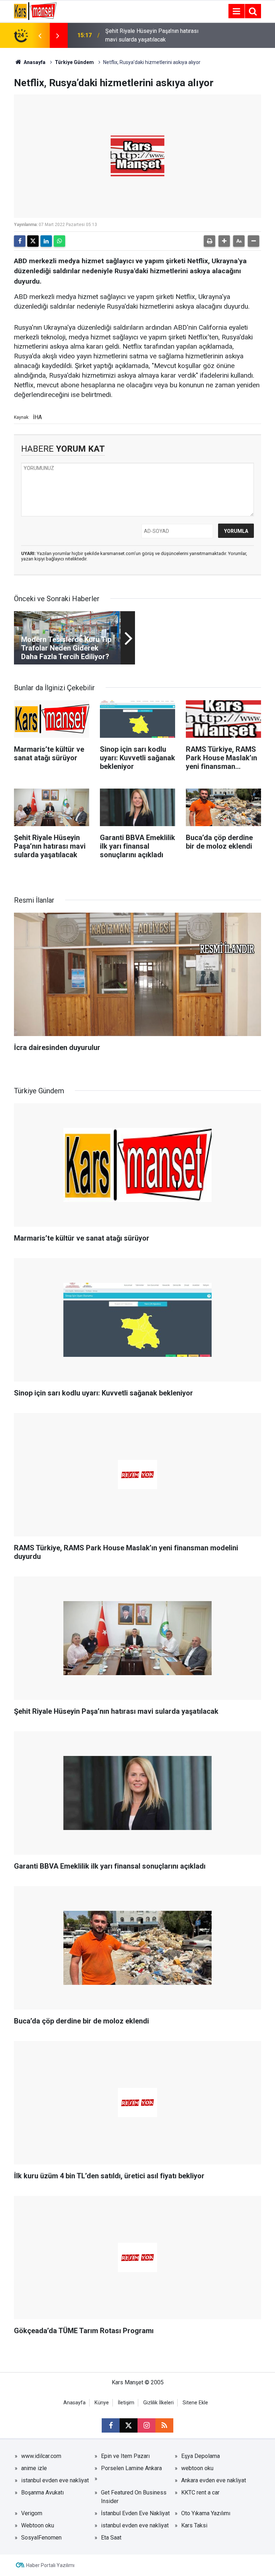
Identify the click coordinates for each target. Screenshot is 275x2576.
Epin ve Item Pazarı (125, 2456)
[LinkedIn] (46, 241)
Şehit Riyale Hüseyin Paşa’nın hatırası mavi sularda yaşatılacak (152, 35)
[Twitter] (33, 241)
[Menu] (236, 11)
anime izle (34, 2468)
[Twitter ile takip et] (129, 2425)
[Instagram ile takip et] (146, 2425)
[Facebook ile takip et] (111, 2425)
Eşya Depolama (201, 2456)
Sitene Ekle (195, 2403)
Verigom (32, 2513)
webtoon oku (197, 2468)
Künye (102, 2403)
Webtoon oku (38, 2525)
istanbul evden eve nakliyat (55, 2480)
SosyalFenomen (41, 2538)
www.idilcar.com (41, 2456)
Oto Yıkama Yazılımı (206, 2513)
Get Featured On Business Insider (134, 2497)
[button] (224, 241)
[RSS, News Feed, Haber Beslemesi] (164, 2425)
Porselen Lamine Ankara (131, 2468)
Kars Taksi (194, 2525)
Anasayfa (34, 62)
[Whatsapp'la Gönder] (59, 241)
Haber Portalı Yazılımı (50, 2565)
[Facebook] (20, 241)
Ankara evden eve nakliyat (214, 2480)
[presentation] (40, 35)
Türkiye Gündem (74, 62)
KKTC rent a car (200, 2492)
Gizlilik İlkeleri (158, 2403)
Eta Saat (111, 2538)
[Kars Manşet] (35, 11)
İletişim (126, 2403)
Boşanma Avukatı (42, 2492)
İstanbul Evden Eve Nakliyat (135, 2513)
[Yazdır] (209, 241)
